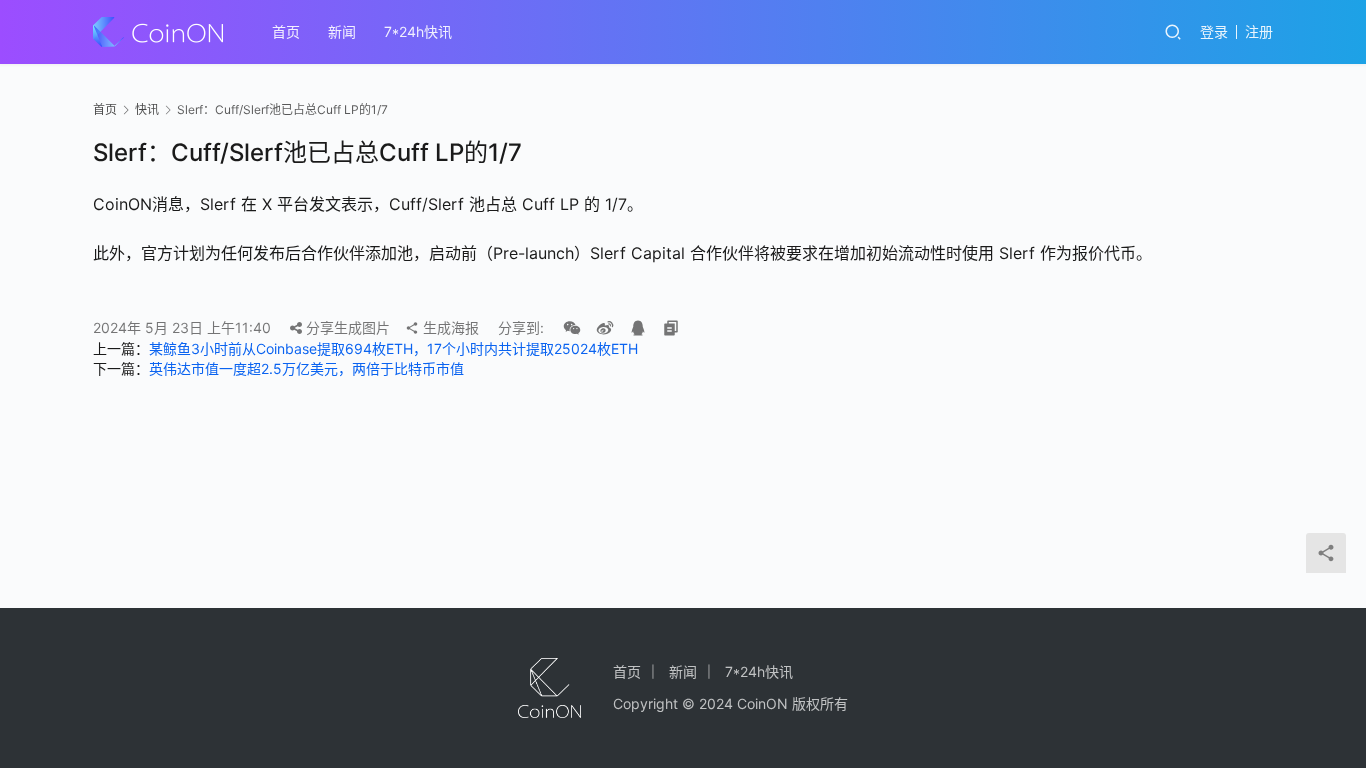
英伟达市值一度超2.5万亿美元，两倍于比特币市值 (306, 368)
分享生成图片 (346, 327)
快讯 (147, 109)
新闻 (342, 31)
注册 (1259, 31)
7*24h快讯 (418, 31)
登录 (1214, 31)
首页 (286, 31)
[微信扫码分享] (572, 328)
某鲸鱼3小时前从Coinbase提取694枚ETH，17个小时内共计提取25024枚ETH (393, 348)
